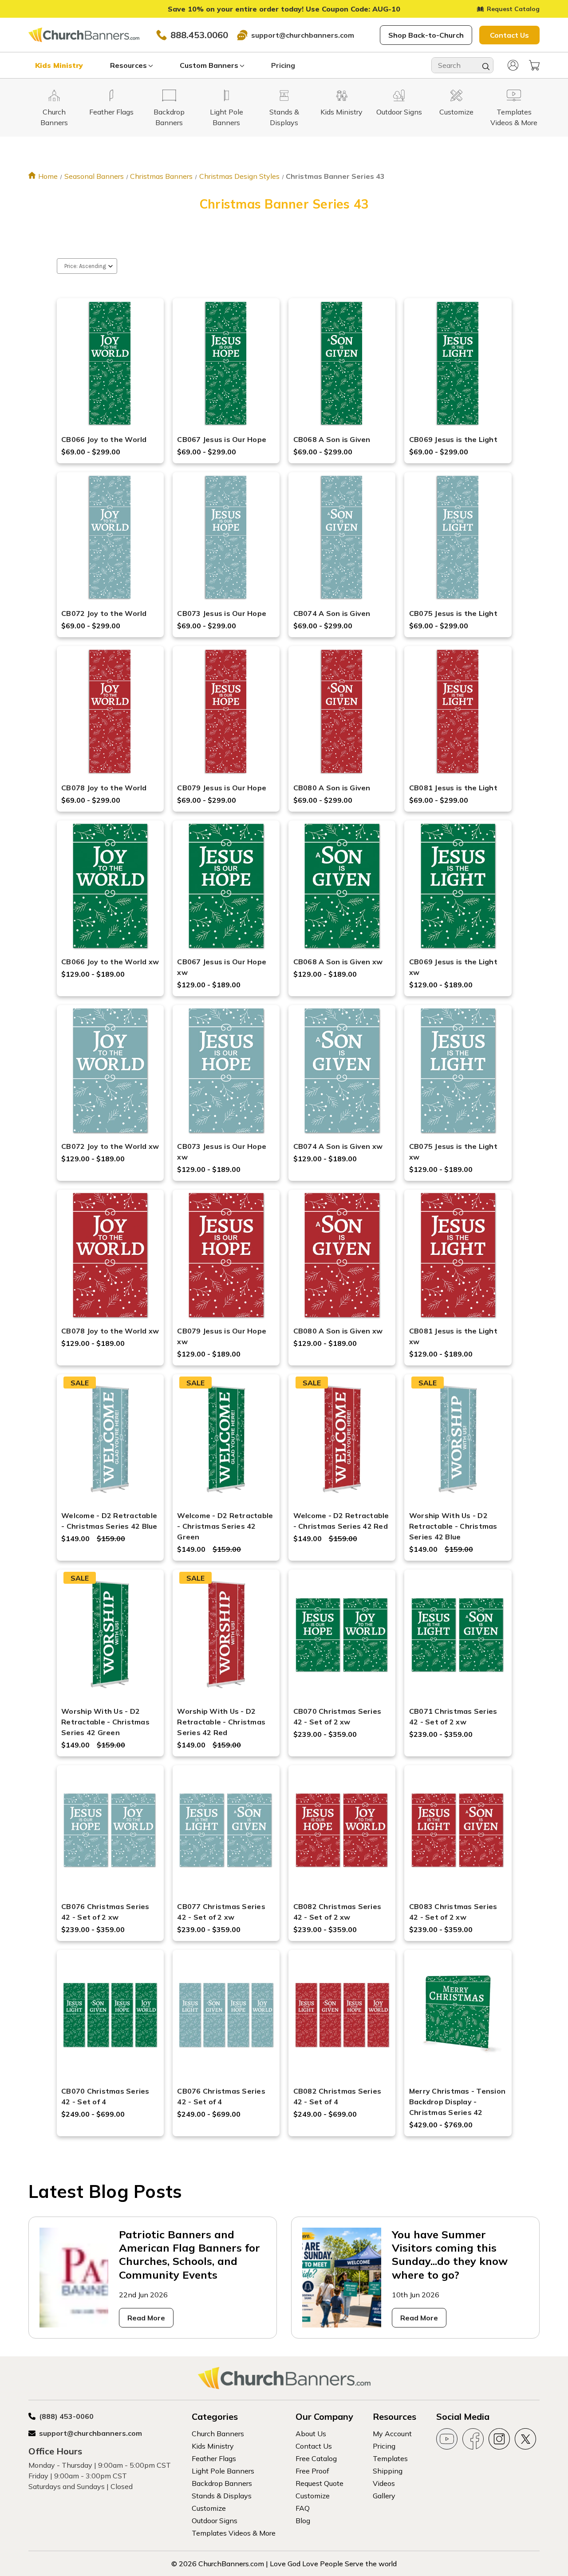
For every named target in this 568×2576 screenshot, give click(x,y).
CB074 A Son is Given (332, 613)
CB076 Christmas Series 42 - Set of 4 (221, 2096)
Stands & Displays (222, 2496)
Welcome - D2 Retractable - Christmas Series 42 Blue (109, 1521)
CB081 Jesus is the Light (453, 788)
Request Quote (319, 2483)
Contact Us (509, 35)
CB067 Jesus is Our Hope (222, 439)
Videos (384, 2483)
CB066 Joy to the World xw (110, 962)
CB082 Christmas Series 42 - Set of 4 (337, 2096)
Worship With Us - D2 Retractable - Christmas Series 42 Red (221, 1722)
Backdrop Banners (222, 2483)
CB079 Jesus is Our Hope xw (222, 1336)
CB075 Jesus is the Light (453, 613)
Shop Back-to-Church (426, 35)
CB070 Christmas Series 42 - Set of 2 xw (337, 1716)
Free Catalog (316, 2458)
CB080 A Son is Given (332, 788)
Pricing (283, 65)
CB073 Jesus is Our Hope (222, 613)
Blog (303, 2521)
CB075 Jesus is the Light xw (453, 1152)
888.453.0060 (199, 35)
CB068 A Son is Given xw (338, 962)
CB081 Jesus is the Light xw (453, 1336)
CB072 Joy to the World (104, 613)
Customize (209, 2508)
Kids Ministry (59, 65)
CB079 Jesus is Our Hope (222, 788)
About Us (311, 2434)
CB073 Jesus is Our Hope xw (222, 1152)
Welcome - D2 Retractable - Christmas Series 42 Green (225, 1526)
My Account (392, 2434)
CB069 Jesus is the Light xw (453, 967)
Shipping (388, 2471)
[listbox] (87, 266)
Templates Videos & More (234, 2533)
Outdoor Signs (215, 2521)
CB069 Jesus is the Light (453, 439)
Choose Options (110, 375)
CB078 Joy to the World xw (110, 1331)
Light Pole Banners (223, 2471)
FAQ (303, 2508)
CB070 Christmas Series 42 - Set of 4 (105, 2096)
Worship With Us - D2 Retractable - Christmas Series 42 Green (105, 1722)
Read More (146, 2318)
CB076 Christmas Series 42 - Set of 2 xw (105, 1912)
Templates (390, 2458)
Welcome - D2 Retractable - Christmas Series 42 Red (341, 1521)
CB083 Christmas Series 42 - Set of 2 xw (453, 1912)
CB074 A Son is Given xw (338, 1146)
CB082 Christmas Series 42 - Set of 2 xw (337, 1912)
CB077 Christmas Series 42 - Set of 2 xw (221, 1912)
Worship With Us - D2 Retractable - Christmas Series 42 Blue (453, 1526)
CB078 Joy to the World (104, 788)
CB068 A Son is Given (332, 439)
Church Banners (218, 2434)
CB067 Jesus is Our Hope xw (222, 967)
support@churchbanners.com (303, 35)
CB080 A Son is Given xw (338, 1331)
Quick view (110, 352)
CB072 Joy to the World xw (110, 1146)
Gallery (384, 2496)
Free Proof (312, 2471)
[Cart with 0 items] (534, 65)
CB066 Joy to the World (104, 439)
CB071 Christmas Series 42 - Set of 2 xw (453, 1716)
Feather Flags (214, 2458)
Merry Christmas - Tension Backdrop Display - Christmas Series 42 (457, 2102)
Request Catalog (513, 9)
